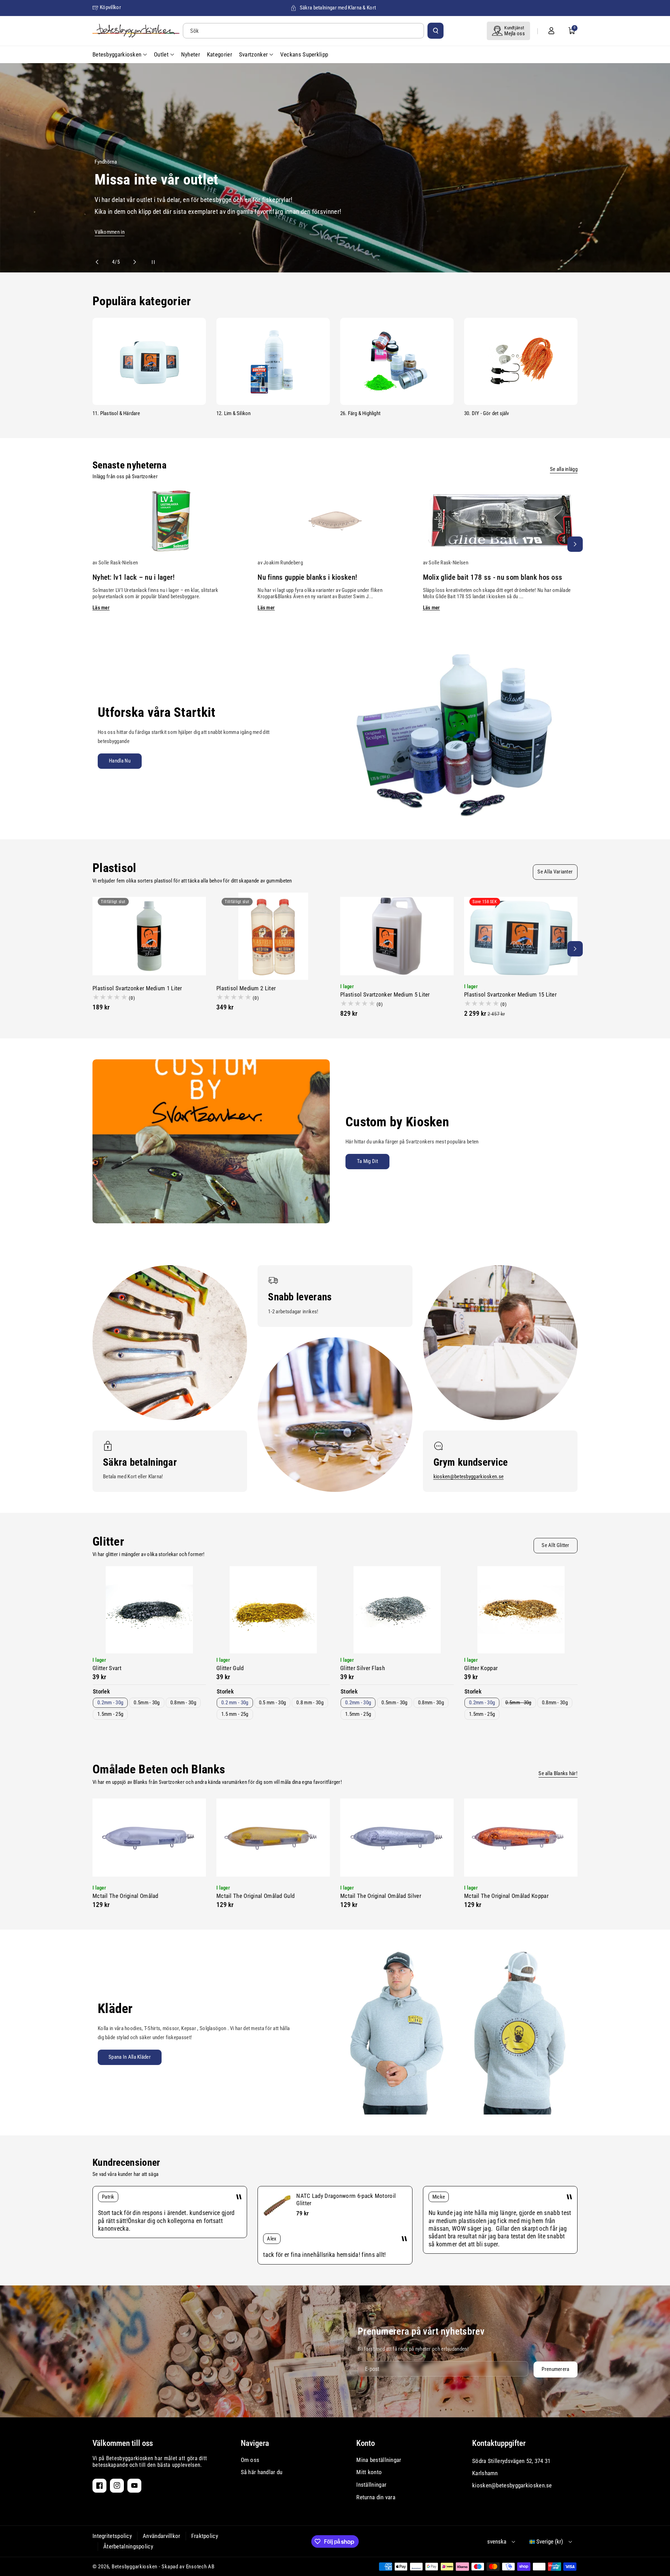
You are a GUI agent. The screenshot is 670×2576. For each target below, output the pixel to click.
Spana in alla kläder (130, 2057)
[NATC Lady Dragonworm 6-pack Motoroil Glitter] (277, 2206)
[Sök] (435, 31)
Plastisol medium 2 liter (246, 988)
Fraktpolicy (205, 2536)
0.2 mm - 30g (235, 1703)
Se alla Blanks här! (558, 1773)
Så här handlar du (262, 2472)
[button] (572, 31)
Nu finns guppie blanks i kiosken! (307, 577)
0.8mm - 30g (183, 1703)
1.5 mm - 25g (235, 1714)
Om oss (250, 2460)
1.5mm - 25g (110, 1714)
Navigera (255, 2443)
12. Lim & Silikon (233, 413)
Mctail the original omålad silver (381, 1896)
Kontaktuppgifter (499, 2443)
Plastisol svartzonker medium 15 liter (510, 994)
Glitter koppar (481, 1668)
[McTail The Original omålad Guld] (273, 1838)
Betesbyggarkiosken (135, 2567)
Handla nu (120, 761)
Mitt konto (369, 2472)
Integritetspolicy (112, 2536)
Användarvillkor (162, 2536)
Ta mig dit (367, 1161)
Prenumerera (555, 2369)
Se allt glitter (556, 1545)
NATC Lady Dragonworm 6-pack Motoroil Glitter (346, 2199)
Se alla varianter (555, 872)
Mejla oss (515, 33)
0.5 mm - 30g (273, 1703)
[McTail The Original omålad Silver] (397, 1838)
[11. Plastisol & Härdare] (149, 361)
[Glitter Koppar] (521, 1610)
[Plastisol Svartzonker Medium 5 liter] (397, 936)
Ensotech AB (200, 2567)
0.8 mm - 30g (310, 1703)
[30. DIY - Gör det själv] (521, 361)
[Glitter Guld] (273, 1610)
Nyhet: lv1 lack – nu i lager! (134, 577)
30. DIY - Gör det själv (487, 413)
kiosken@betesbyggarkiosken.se (469, 1477)
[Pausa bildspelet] (147, 262)
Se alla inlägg (564, 469)
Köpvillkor (110, 7)
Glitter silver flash (363, 1668)
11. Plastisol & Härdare (116, 413)
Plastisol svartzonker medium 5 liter (385, 994)
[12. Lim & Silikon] (273, 361)
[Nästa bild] (132, 262)
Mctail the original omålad (125, 1896)
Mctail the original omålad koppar (506, 1896)
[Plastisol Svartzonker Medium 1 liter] (149, 936)
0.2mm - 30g (110, 1703)
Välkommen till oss (123, 2443)
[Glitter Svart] (149, 1610)
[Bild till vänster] (95, 544)
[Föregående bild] (100, 262)
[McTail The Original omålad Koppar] (521, 1838)
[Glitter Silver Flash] (397, 1610)
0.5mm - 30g (147, 1703)
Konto (366, 2443)
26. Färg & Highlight (360, 413)
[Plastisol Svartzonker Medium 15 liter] (521, 936)
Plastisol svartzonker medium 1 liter (137, 988)
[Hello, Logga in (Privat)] (551, 31)
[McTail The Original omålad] (149, 1838)
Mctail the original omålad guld (255, 1896)
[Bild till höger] (575, 544)
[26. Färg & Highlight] (397, 361)
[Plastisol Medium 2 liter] (273, 936)
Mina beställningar (379, 2460)
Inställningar (371, 2485)
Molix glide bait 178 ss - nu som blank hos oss (493, 577)
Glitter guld (230, 1668)
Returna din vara (376, 2497)
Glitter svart (107, 1668)
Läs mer (101, 608)
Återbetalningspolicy (128, 2546)
